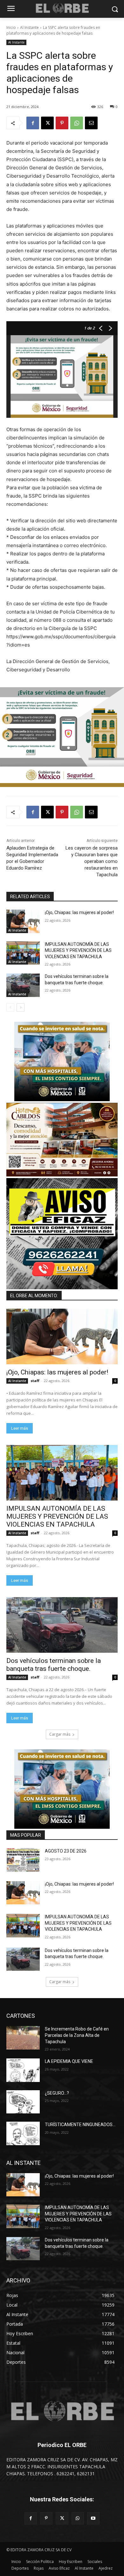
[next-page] (21, 1007)
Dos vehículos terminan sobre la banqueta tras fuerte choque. (54, 1665)
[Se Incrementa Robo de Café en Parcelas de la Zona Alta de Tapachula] (23, 2038)
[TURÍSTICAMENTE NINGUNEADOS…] (23, 2133)
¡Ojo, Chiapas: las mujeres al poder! (79, 912)
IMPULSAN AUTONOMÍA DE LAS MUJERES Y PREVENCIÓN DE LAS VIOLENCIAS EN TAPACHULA (78, 950)
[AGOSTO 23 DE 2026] (23, 1860)
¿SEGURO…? (57, 2093)
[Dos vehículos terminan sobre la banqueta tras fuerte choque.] (23, 985)
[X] (47, 123)
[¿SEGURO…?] (23, 2102)
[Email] (91, 123)
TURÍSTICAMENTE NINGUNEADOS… (80, 2125)
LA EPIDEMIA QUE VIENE (69, 2061)
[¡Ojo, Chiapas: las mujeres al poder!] (23, 921)
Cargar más (60, 1734)
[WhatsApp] (77, 123)
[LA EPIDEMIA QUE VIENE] (23, 2070)
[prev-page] (10, 1007)
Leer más (20, 1428)
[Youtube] (93, 2518)
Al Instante (29, 27)
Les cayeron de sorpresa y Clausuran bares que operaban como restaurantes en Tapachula (92, 861)
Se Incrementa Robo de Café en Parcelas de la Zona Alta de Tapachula (77, 2035)
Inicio (11, 27)
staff (35, 1381)
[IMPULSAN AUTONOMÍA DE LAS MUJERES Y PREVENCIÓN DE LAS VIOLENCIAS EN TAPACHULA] (23, 953)
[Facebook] (33, 123)
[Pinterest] (62, 123)
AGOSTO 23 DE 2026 (66, 1851)
